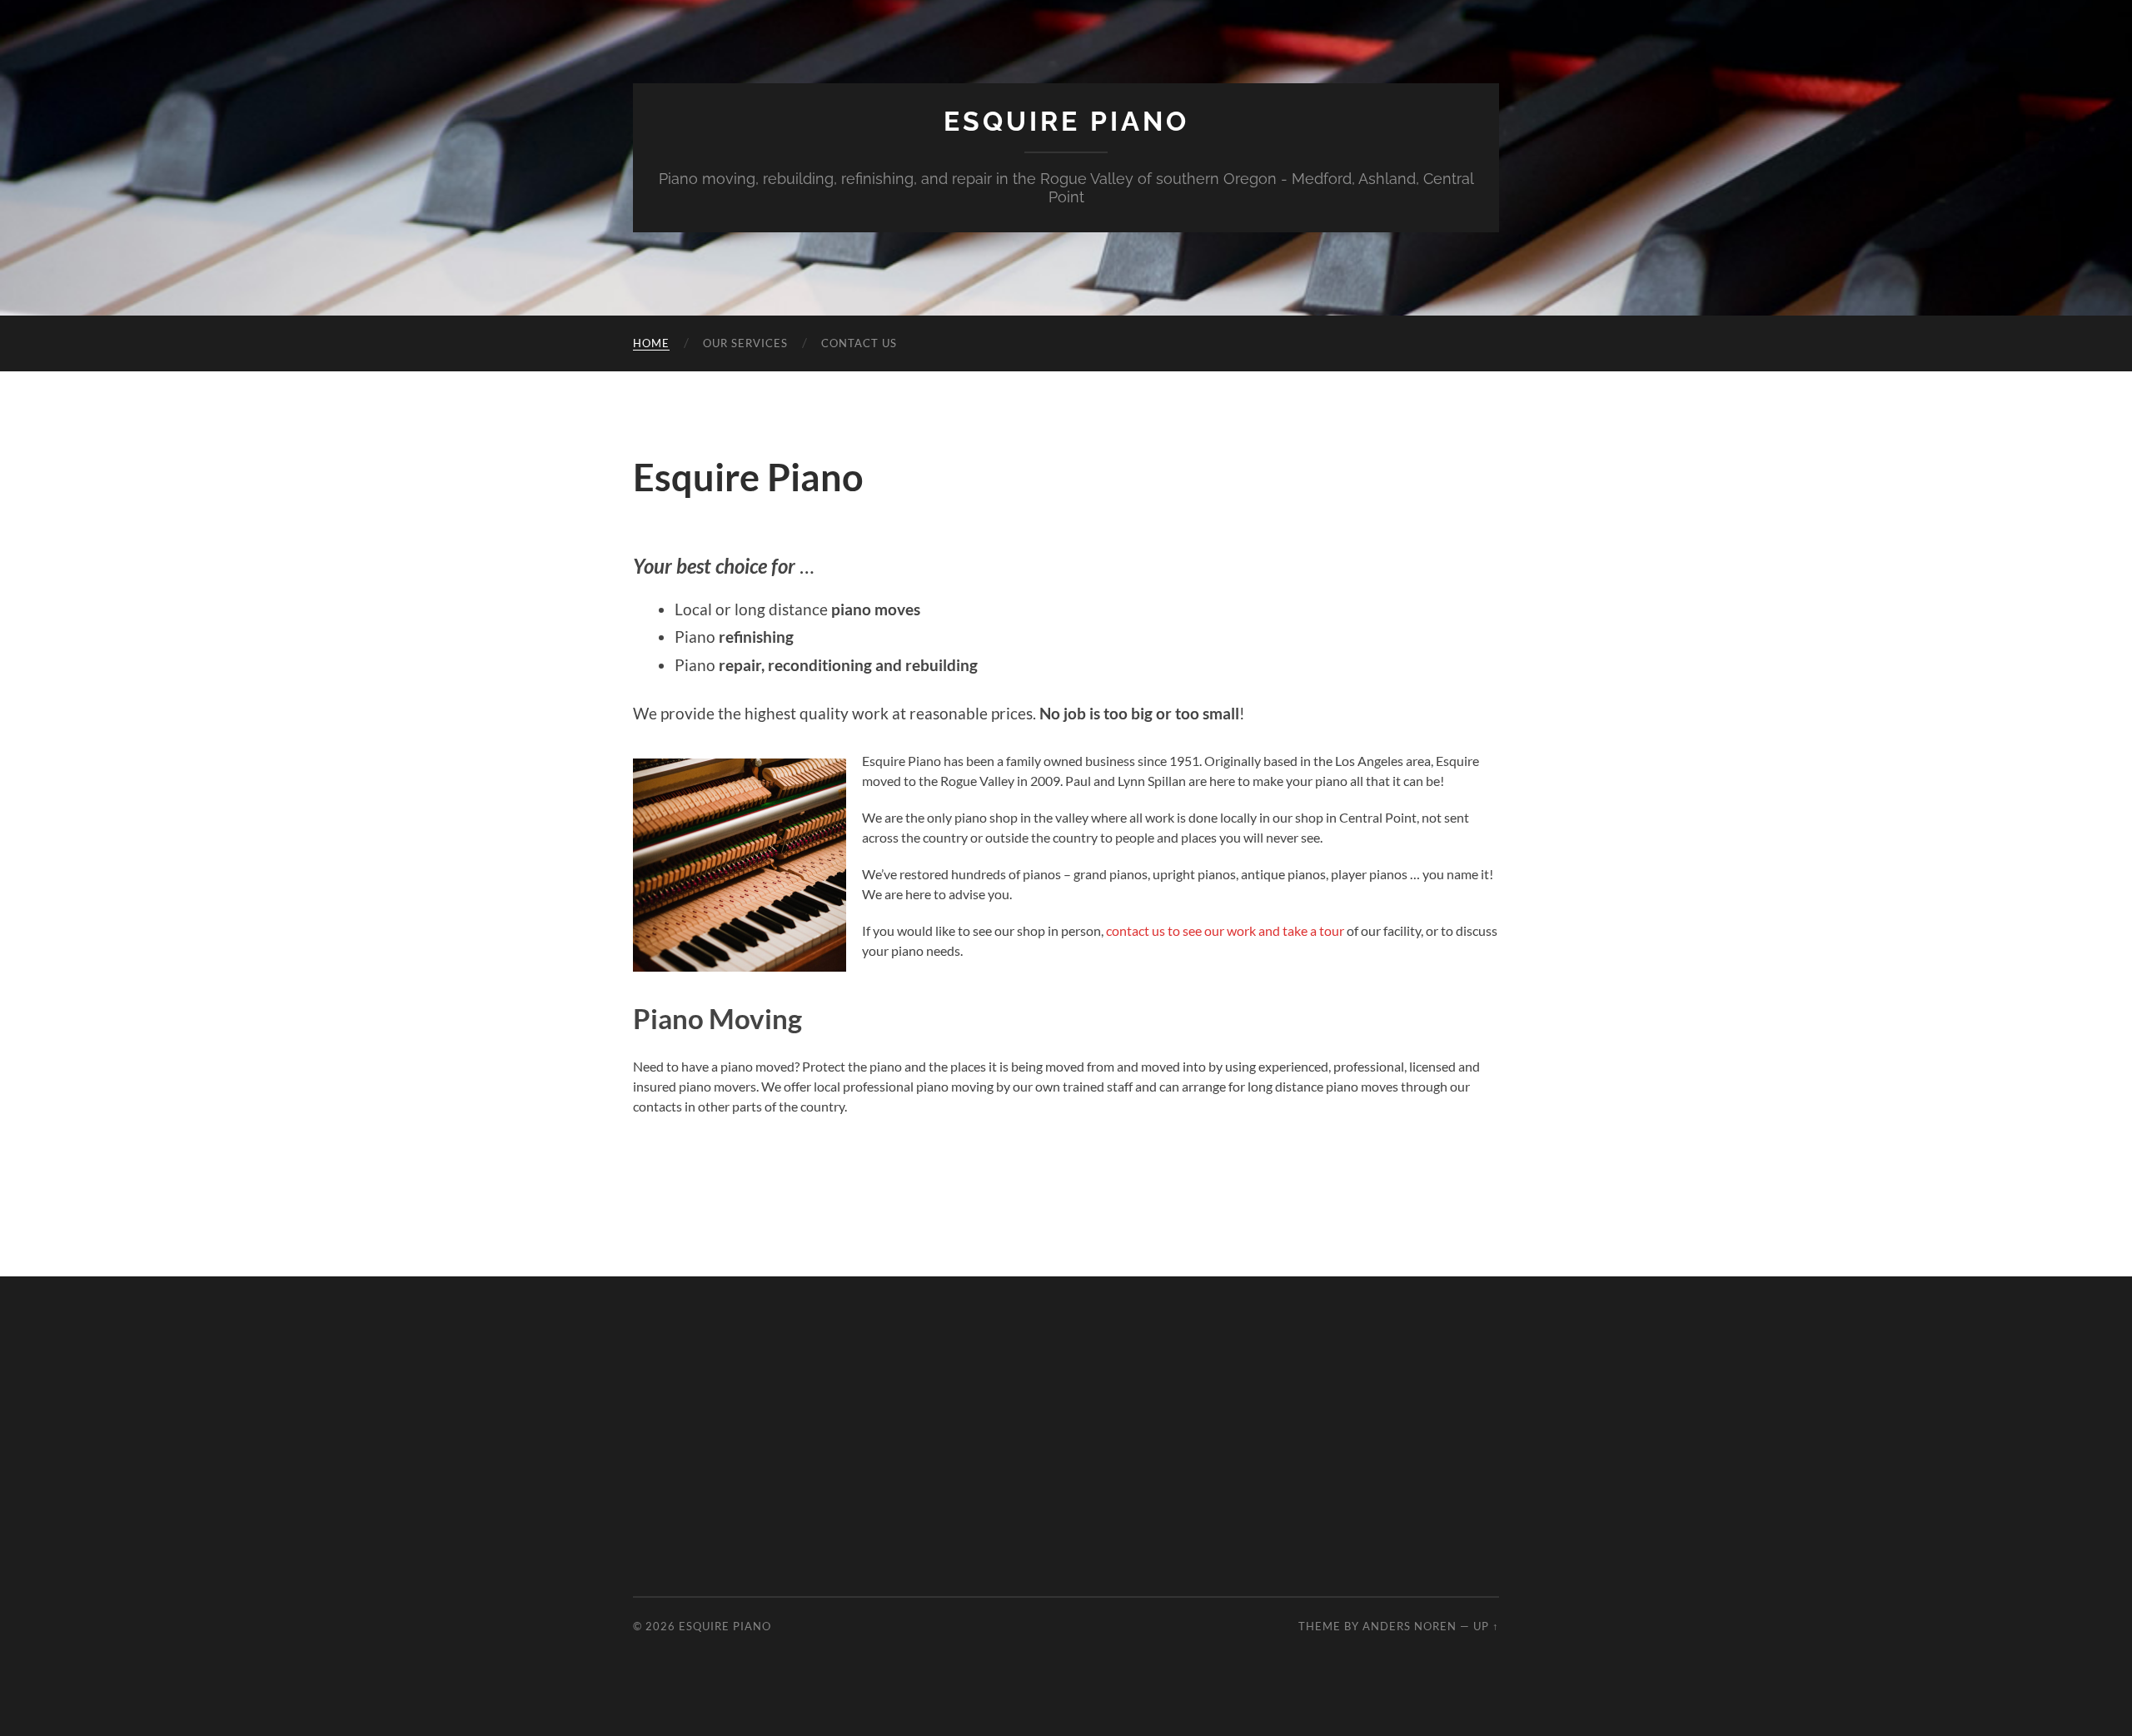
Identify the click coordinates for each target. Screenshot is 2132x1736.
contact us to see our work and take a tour (1225, 930)
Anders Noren (1410, 1626)
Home (651, 343)
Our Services (745, 343)
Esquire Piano (1066, 121)
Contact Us (859, 343)
